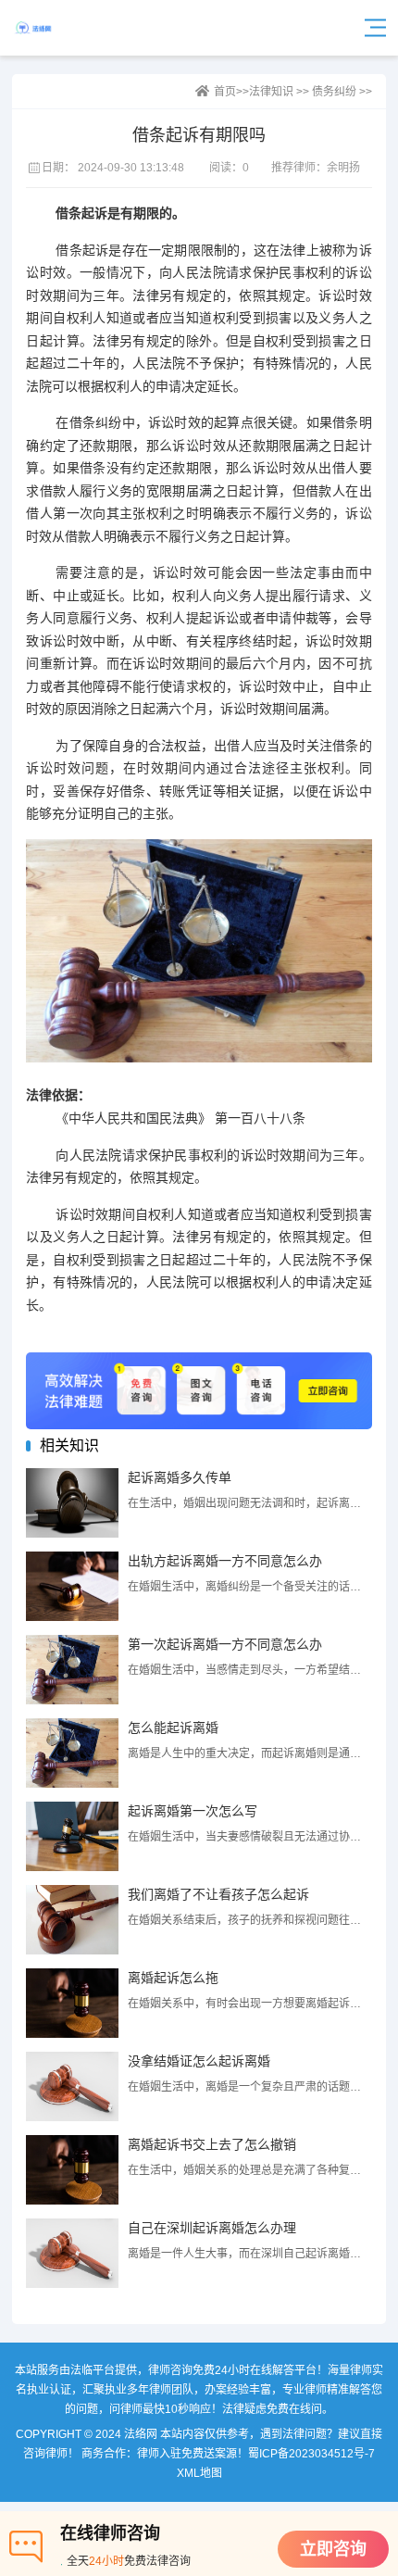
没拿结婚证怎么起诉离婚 (199, 2061)
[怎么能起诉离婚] (72, 1753)
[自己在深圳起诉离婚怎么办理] (72, 2253)
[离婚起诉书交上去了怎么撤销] (72, 2170)
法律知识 (271, 92)
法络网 (62, 28)
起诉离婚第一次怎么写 (193, 1811)
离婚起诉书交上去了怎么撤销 (212, 2144)
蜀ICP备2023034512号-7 (311, 2454)
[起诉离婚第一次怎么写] (72, 1836)
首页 (225, 92)
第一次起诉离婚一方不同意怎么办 (225, 1644)
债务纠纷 (334, 92)
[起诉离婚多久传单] (72, 1503)
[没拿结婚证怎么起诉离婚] (72, 2086)
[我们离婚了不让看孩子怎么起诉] (72, 1920)
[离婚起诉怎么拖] (72, 2003)
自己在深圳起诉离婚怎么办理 (212, 2228)
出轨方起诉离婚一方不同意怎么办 (225, 1561)
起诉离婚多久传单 (180, 1477)
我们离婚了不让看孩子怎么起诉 (218, 1894)
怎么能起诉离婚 (173, 1728)
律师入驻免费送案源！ (193, 2454)
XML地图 (199, 2473)
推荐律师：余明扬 (316, 168)
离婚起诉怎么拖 (173, 1978)
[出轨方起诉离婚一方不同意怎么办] (72, 1586)
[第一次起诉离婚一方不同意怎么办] (72, 1670)
